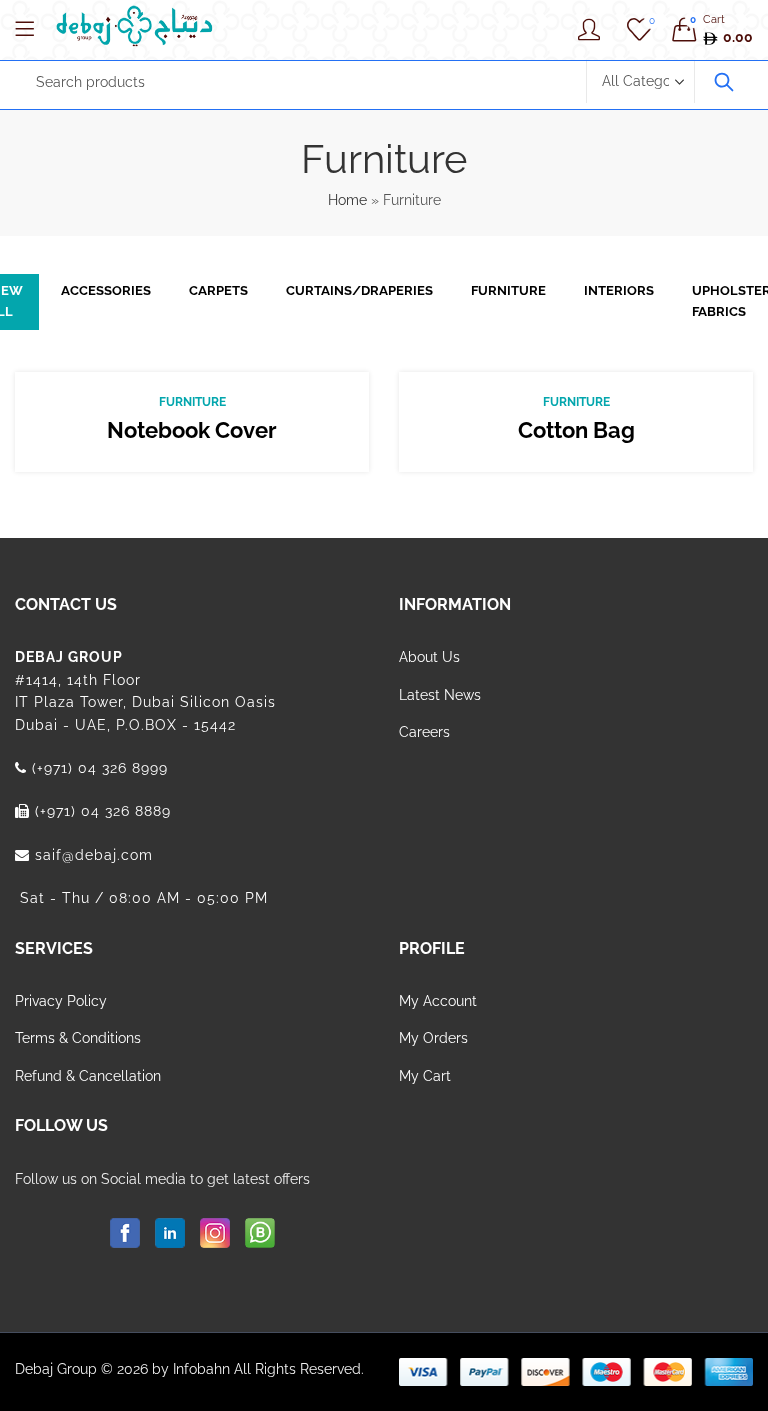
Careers (424, 732)
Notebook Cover (192, 430)
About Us (429, 657)
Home (347, 200)
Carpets (218, 290)
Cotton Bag (576, 430)
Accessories (106, 290)
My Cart (425, 1076)
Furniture (508, 290)
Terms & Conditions (78, 1038)
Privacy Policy (61, 1001)
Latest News (440, 695)
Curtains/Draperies (359, 290)
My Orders (433, 1038)
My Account (438, 1001)
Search (724, 82)
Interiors (619, 290)
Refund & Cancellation (88, 1076)
